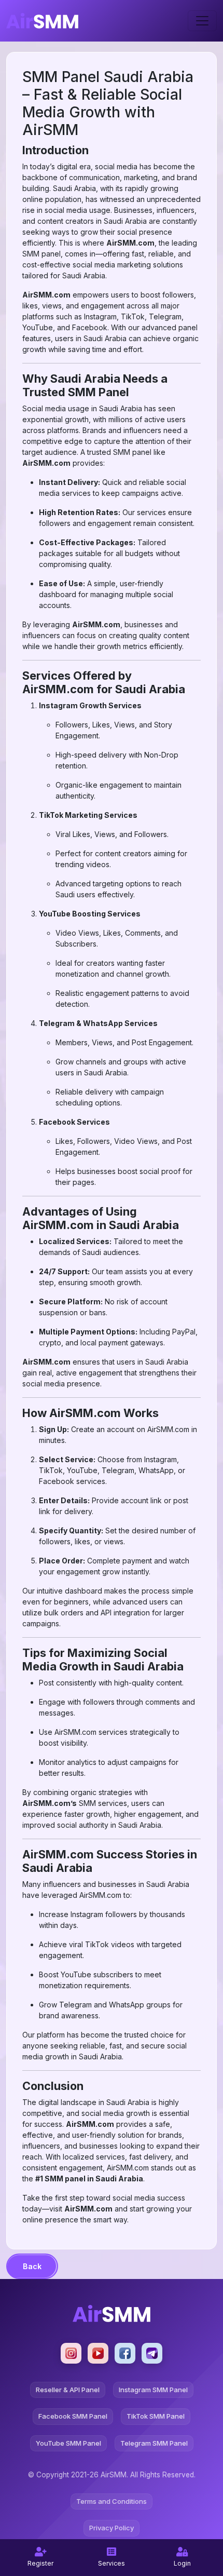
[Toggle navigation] (202, 21)
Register (40, 2563)
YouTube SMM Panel (68, 2443)
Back (32, 2266)
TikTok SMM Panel (156, 2416)
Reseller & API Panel (68, 2390)
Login (182, 2563)
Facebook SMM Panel (73, 2416)
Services (112, 2563)
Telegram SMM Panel (154, 2443)
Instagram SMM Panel (153, 2390)
